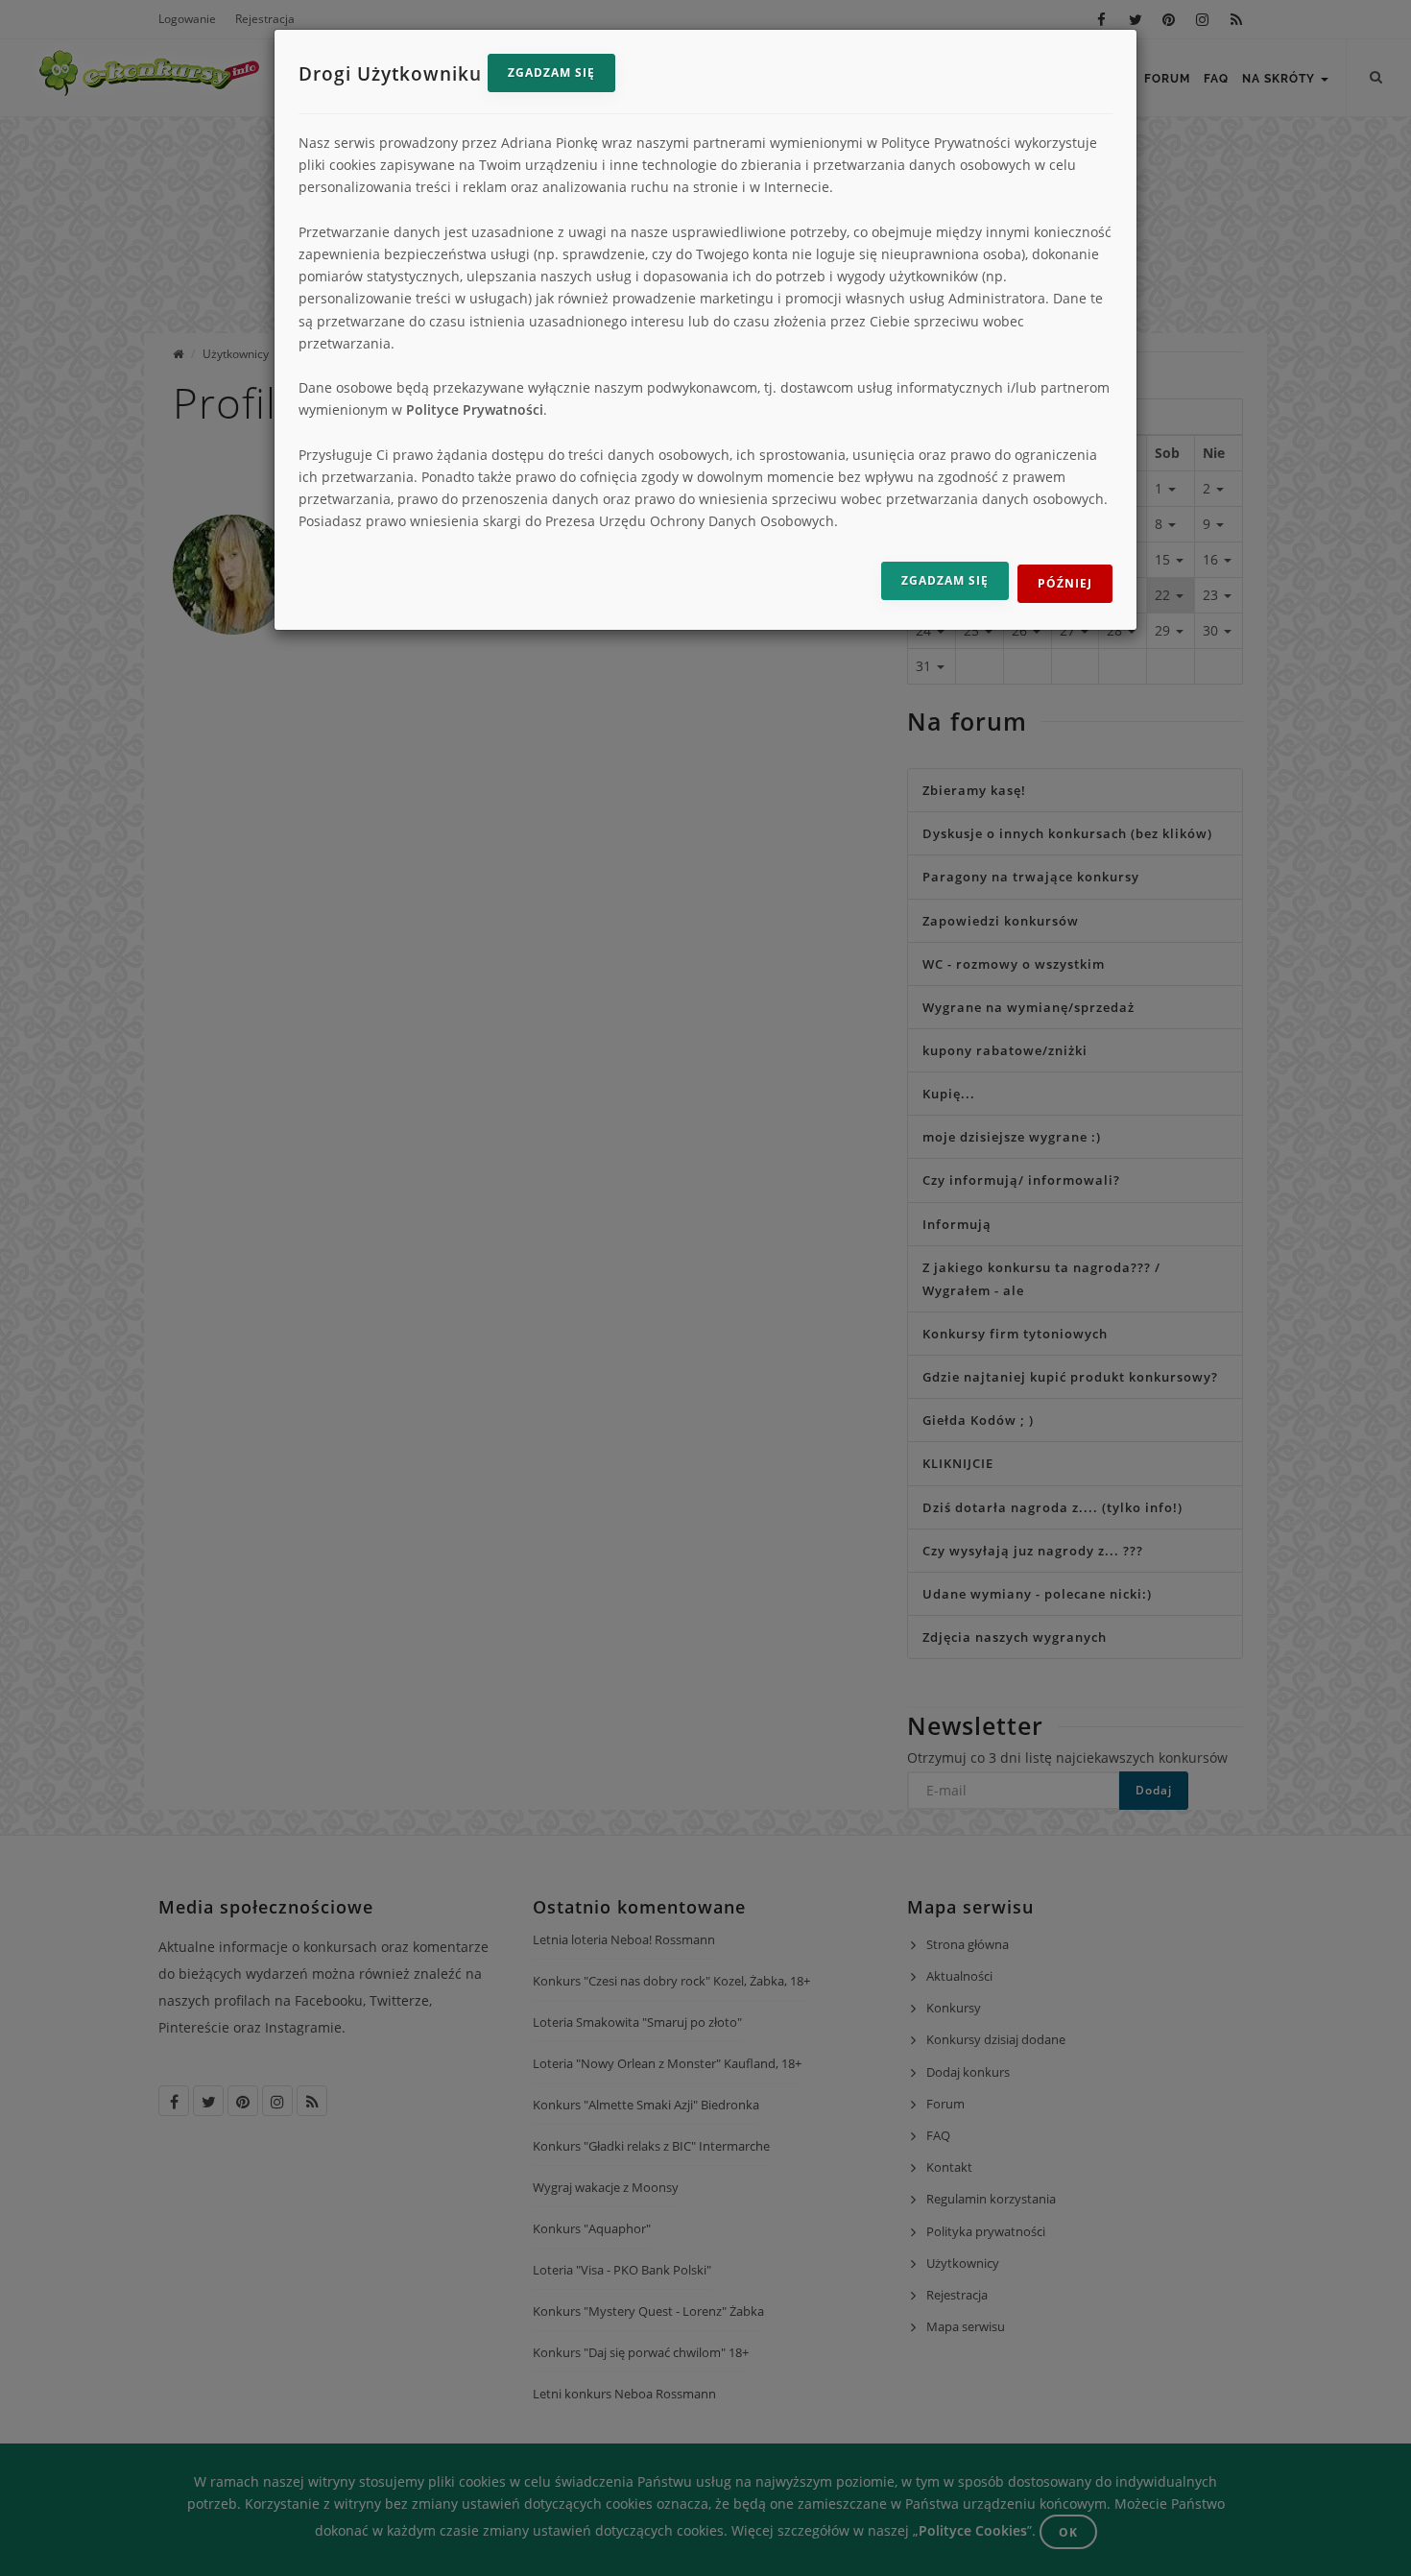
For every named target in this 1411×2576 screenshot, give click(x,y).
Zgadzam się (551, 72)
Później (1065, 583)
